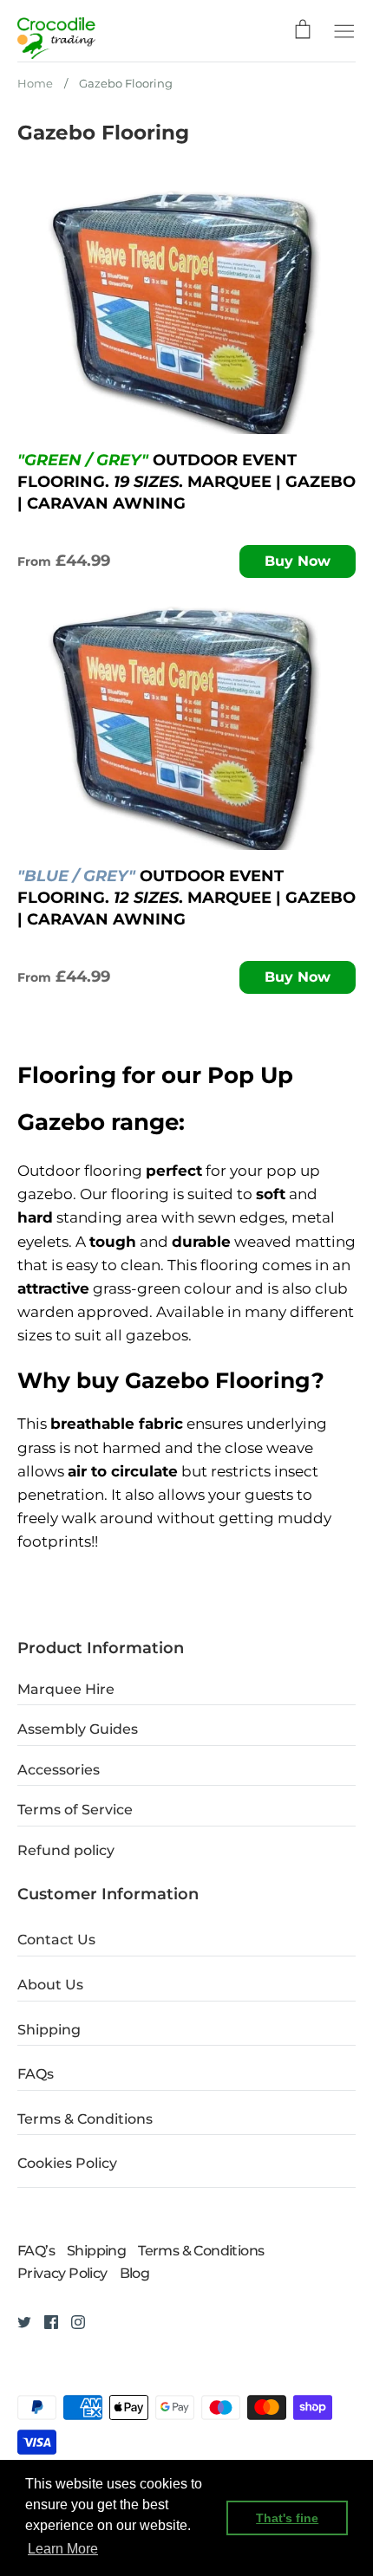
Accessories (59, 1770)
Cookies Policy (67, 2163)
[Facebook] (45, 2321)
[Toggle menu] (344, 29)
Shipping (49, 2030)
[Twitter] (18, 2321)
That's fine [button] (287, 2518)
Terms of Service (75, 1810)
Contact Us (56, 1940)
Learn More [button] (63, 2549)
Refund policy (66, 1850)
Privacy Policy (62, 2273)
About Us (50, 1985)
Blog (135, 2273)
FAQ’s (36, 2251)
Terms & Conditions (85, 2119)
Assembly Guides (78, 1729)
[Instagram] (72, 2321)
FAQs (36, 2074)
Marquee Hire (66, 1689)
